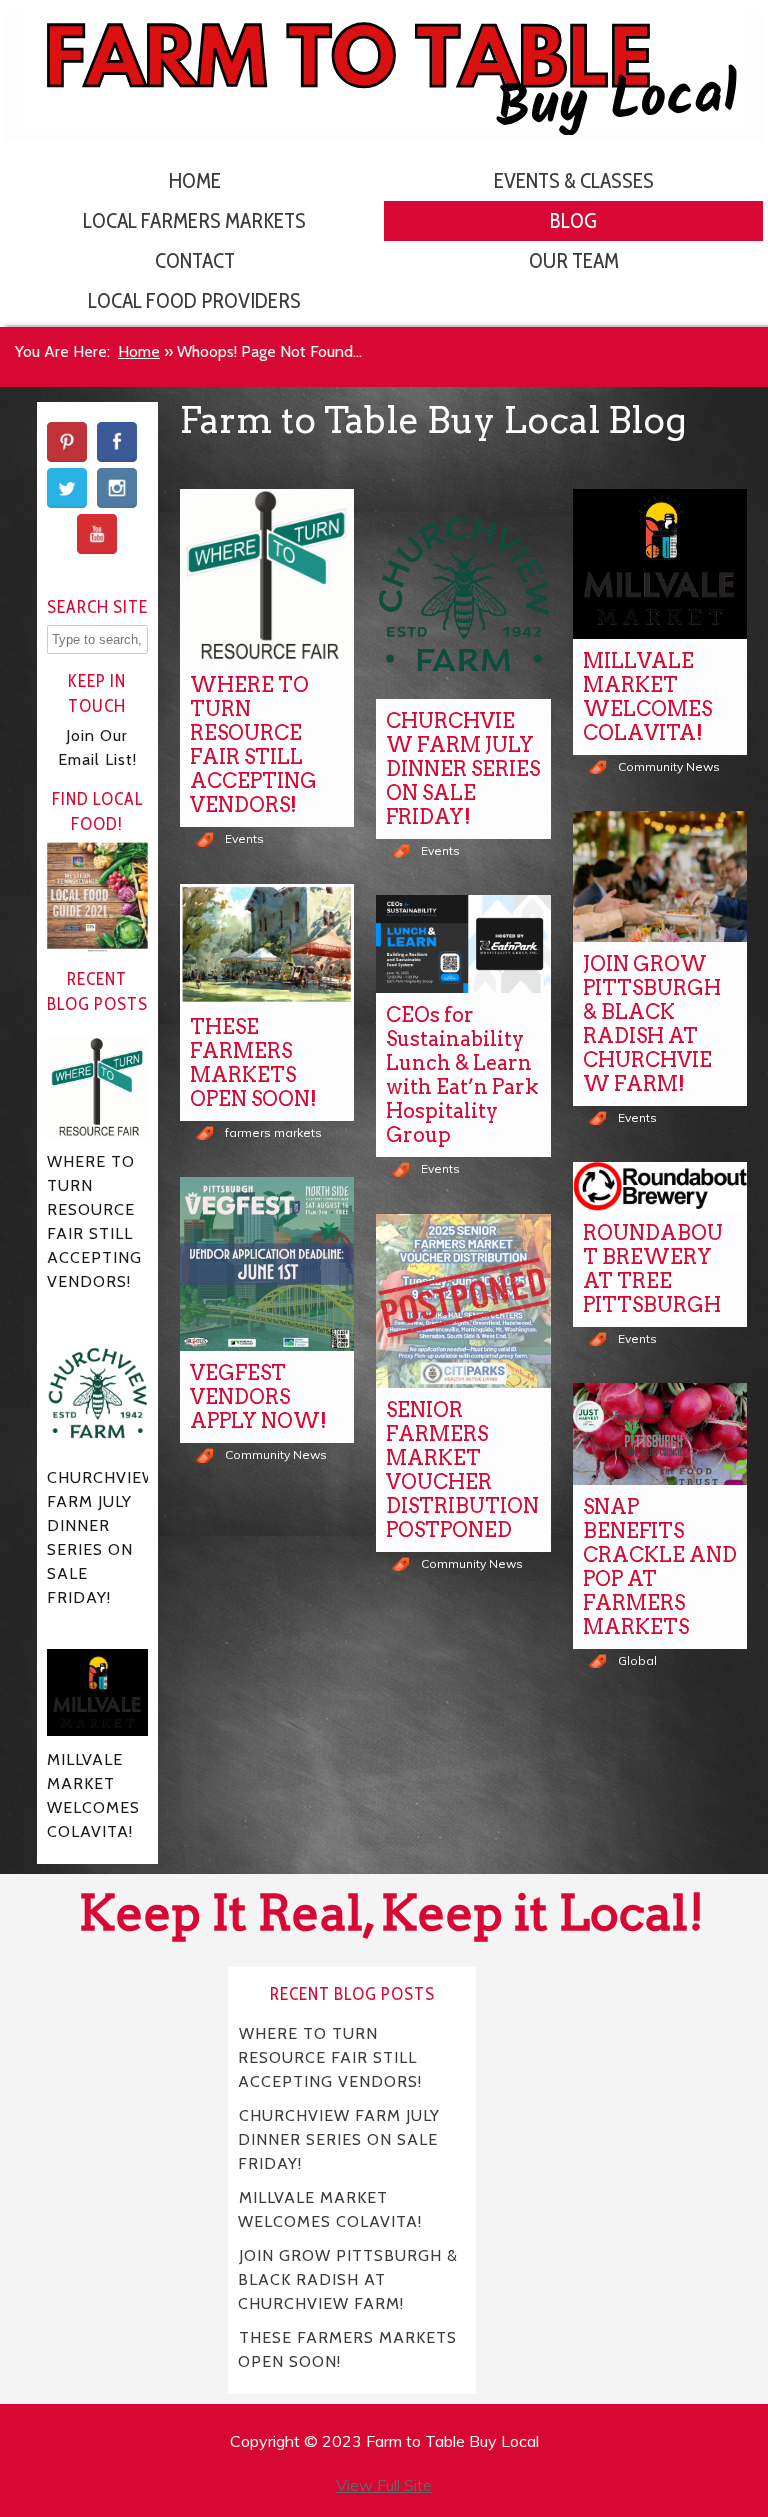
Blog (573, 220)
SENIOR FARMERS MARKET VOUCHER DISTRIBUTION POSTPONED (462, 1470)
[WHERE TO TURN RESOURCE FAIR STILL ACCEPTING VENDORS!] (267, 576)
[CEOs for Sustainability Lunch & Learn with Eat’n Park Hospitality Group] (463, 944)
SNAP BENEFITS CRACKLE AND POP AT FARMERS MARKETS (660, 1567)
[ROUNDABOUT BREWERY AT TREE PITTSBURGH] (660, 1186)
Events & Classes (574, 180)
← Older (464, 1726)
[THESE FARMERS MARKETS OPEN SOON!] (267, 944)
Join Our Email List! (97, 747)
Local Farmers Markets (194, 220)
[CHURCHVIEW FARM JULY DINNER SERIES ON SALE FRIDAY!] (463, 594)
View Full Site (384, 2485)
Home (195, 180)
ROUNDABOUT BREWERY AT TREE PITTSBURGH (653, 1269)
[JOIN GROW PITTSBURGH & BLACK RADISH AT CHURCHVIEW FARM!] (660, 876)
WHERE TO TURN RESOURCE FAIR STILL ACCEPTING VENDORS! (253, 745)
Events (244, 838)
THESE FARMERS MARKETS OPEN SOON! (253, 1063)
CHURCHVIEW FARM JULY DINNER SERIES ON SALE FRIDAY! (463, 769)
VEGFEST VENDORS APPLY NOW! (258, 1397)
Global (637, 1660)
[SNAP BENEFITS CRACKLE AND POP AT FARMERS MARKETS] (660, 1433)
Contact (195, 260)
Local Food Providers (194, 300)
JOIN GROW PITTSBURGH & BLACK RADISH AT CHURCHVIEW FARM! (652, 1024)
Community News (669, 766)
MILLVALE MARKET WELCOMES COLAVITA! (647, 697)
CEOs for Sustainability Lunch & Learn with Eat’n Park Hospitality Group (462, 1075)
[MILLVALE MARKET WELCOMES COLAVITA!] (660, 564)
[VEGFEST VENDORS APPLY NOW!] (267, 1264)
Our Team (574, 260)
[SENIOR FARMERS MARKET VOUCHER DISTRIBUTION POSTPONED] (463, 1301)
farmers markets (273, 1132)
